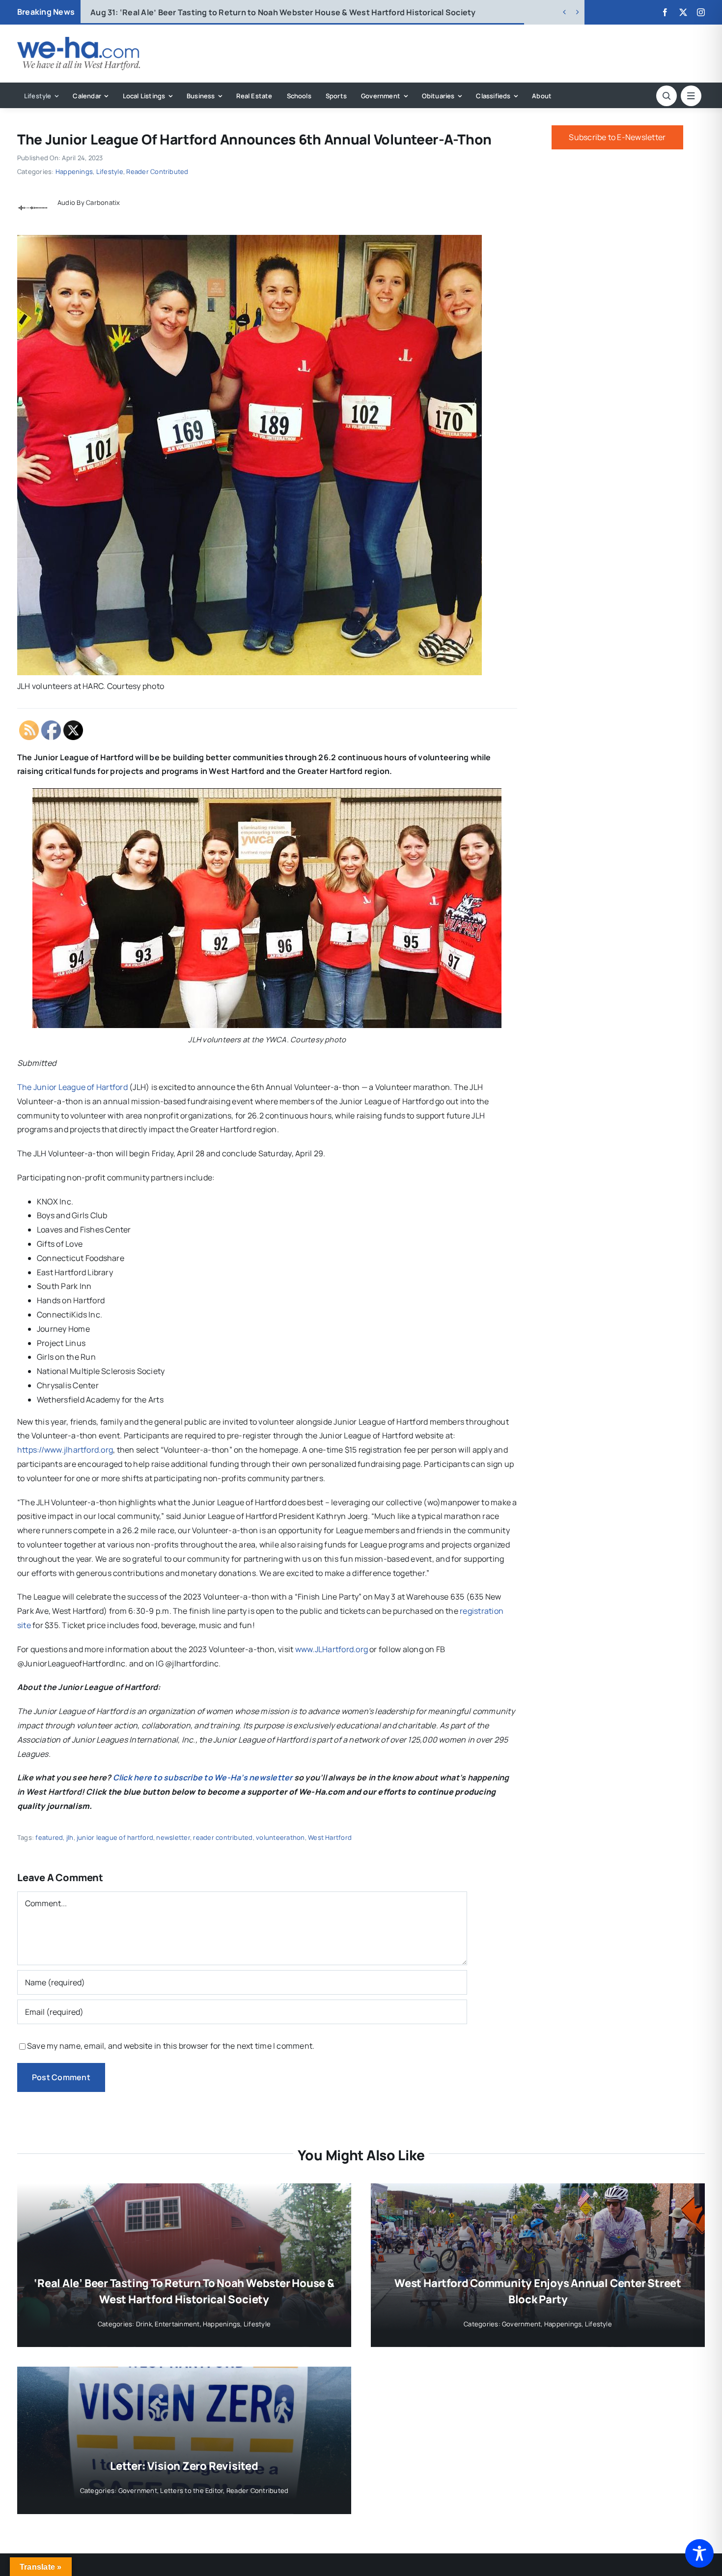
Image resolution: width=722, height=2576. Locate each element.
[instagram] (701, 12)
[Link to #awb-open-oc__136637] (666, 96)
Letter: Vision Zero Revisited (184, 2466)
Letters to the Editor (192, 2490)
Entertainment (177, 2324)
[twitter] (683, 12)
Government (521, 2324)
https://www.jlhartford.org (65, 1450)
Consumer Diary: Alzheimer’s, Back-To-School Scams (208, 12)
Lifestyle (110, 172)
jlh (70, 1837)
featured (49, 1837)
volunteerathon (280, 1837)
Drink (144, 2324)
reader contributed (223, 1837)
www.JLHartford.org (332, 1649)
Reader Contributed (157, 172)
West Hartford (330, 1837)
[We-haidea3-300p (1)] (79, 41)
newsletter (173, 1837)
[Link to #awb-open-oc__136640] (691, 96)
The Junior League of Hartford (72, 1087)
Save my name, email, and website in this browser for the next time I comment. (171, 2046)
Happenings (74, 172)
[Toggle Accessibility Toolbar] (699, 2553)
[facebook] (665, 12)
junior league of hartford (115, 1837)
